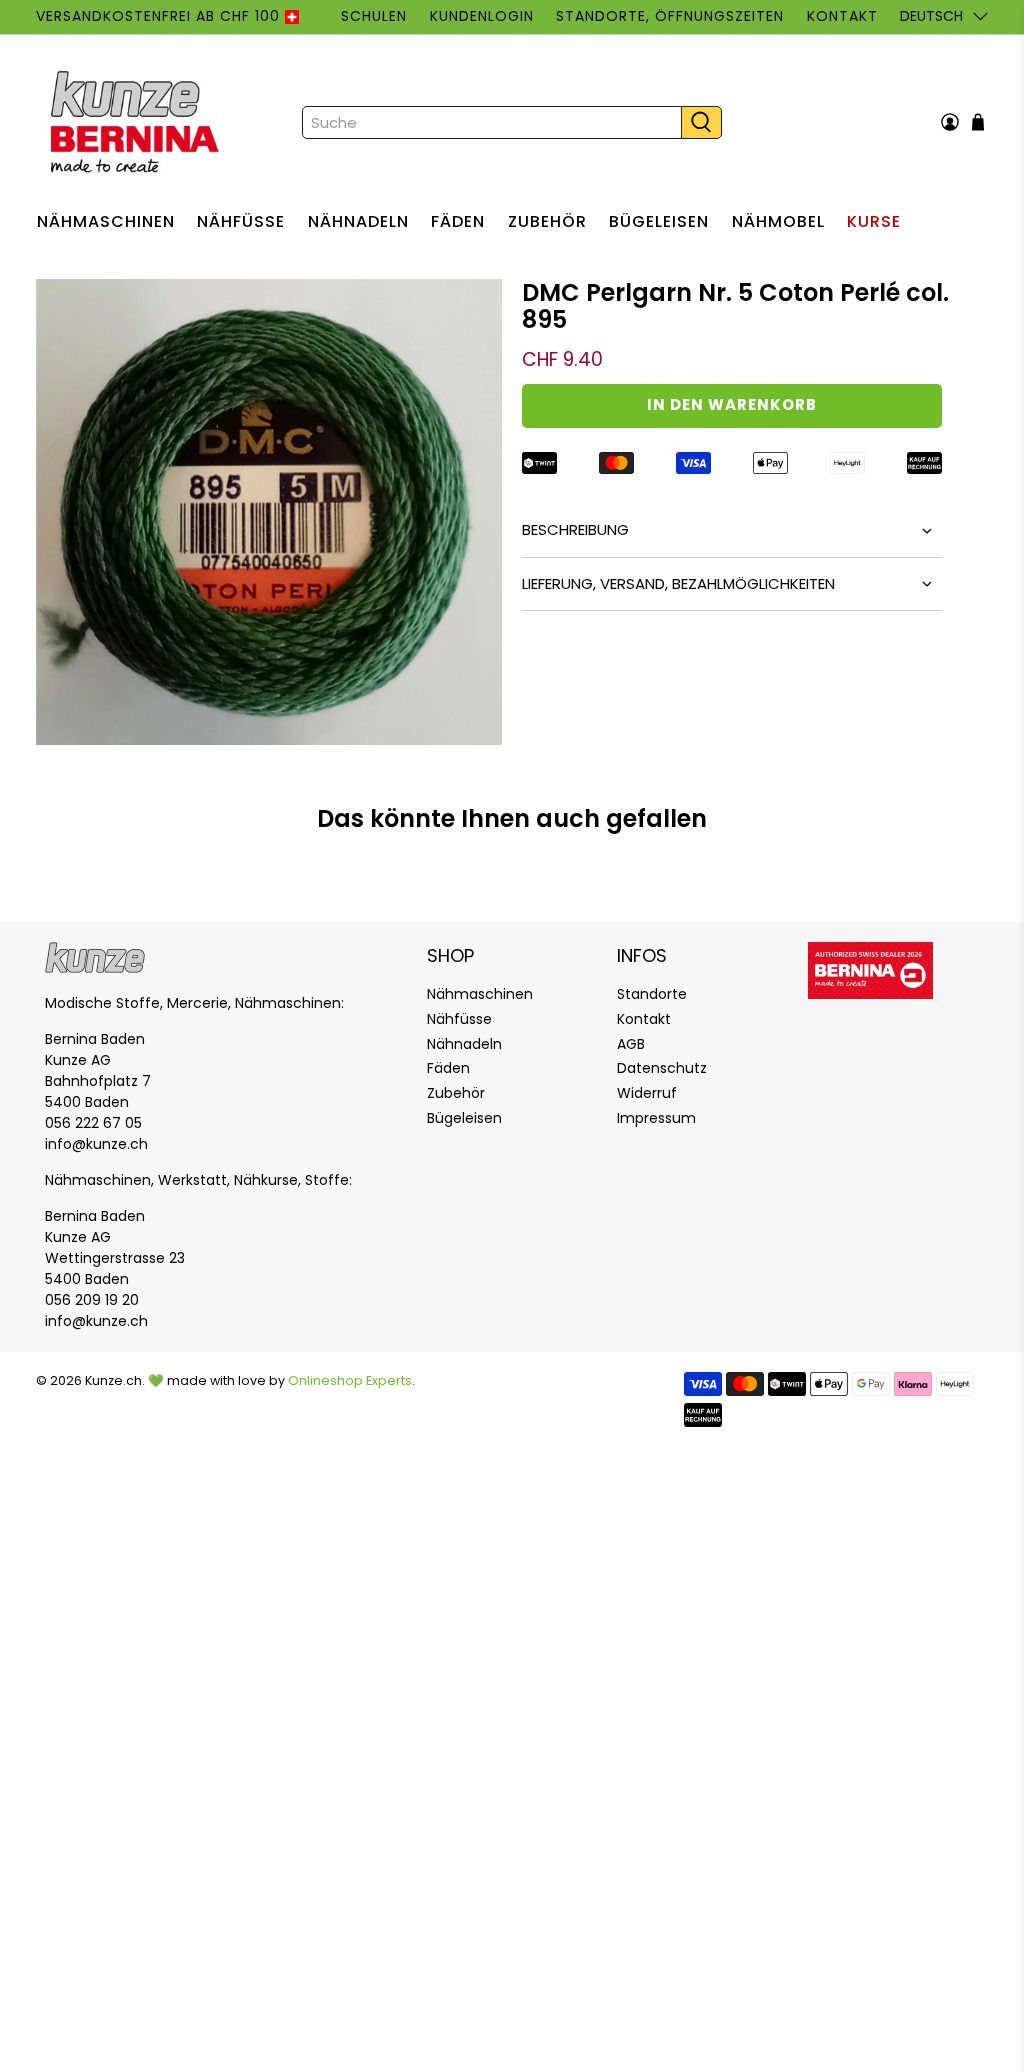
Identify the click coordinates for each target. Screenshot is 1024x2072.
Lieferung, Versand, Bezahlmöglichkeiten (678, 583)
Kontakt (842, 16)
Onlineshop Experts (350, 1380)
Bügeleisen (659, 221)
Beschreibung (575, 529)
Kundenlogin (482, 16)
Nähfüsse (241, 221)
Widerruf (647, 1093)
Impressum (656, 1118)
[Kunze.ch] (137, 122)
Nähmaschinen (106, 221)
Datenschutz (662, 1068)
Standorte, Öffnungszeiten (670, 16)
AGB (631, 1044)
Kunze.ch (113, 1380)
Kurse (874, 221)
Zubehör (547, 221)
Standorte (652, 994)
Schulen (374, 16)
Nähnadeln (358, 221)
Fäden (458, 221)
